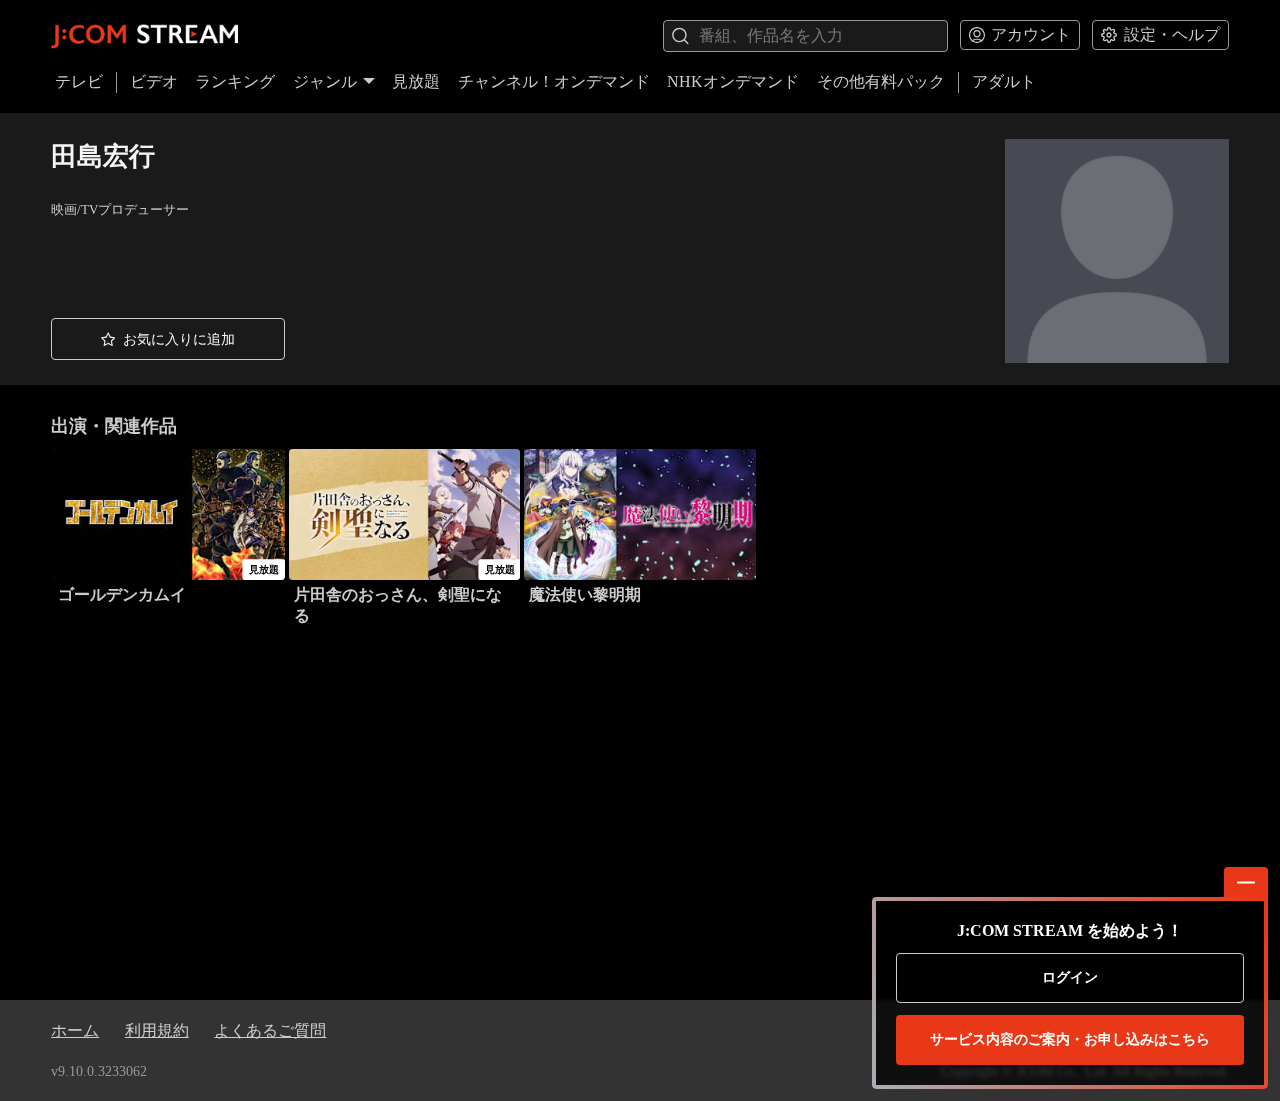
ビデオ (154, 81)
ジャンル (325, 81)
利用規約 (157, 1030)
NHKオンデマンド (733, 81)
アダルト (1004, 81)
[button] (168, 339)
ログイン (1070, 977)
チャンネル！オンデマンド (554, 81)
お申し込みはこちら (1070, 1039)
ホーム (75, 1030)
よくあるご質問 (270, 1030)
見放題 (416, 81)
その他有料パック (881, 81)
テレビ (79, 81)
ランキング (235, 81)
